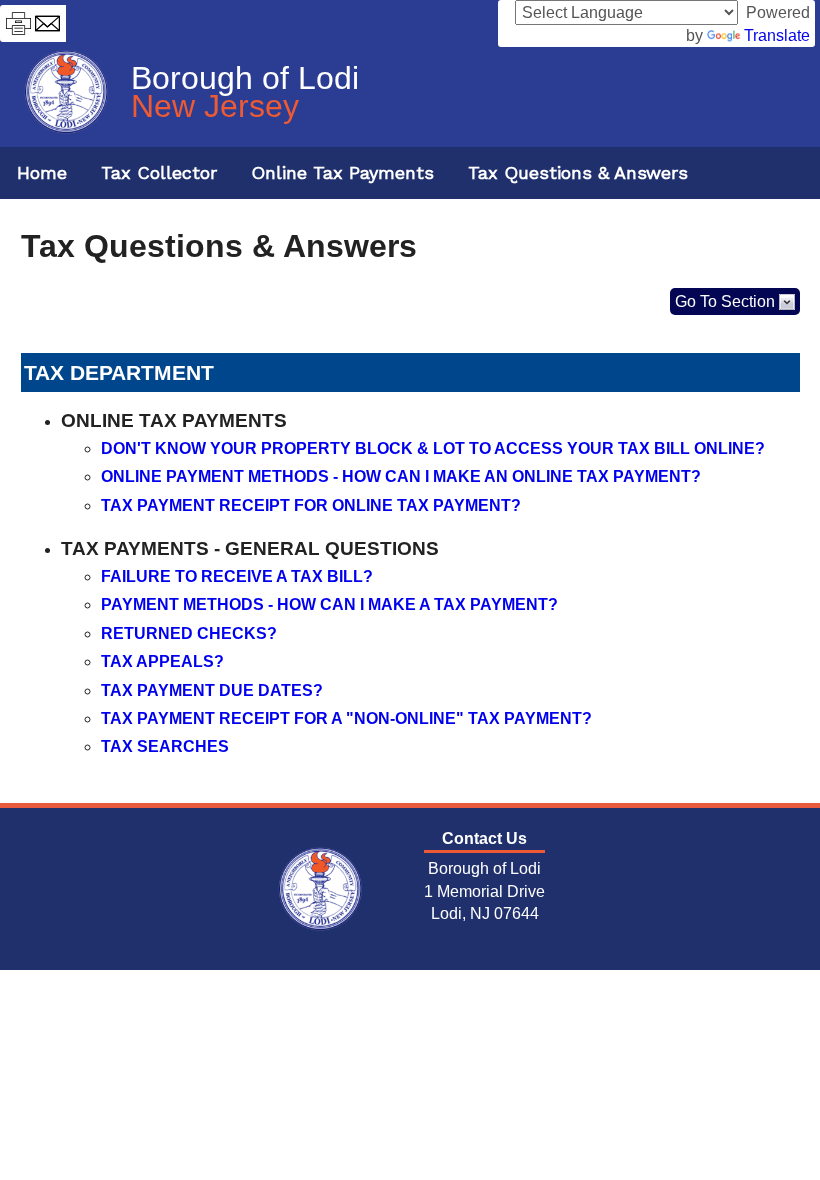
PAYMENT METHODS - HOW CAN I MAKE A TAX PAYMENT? (329, 604)
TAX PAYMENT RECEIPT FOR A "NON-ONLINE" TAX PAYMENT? (346, 718)
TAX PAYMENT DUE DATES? (212, 690)
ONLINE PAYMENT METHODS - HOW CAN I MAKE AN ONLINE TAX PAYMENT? (401, 476)
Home (42, 172)
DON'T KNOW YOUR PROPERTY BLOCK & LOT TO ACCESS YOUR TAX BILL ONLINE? (433, 448)
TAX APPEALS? (162, 661)
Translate (777, 35)
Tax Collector (159, 172)
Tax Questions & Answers (578, 172)
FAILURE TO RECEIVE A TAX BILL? (237, 576)
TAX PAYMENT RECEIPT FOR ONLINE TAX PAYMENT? (311, 505)
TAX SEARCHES (165, 746)
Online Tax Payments (342, 172)
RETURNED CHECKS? (189, 633)
